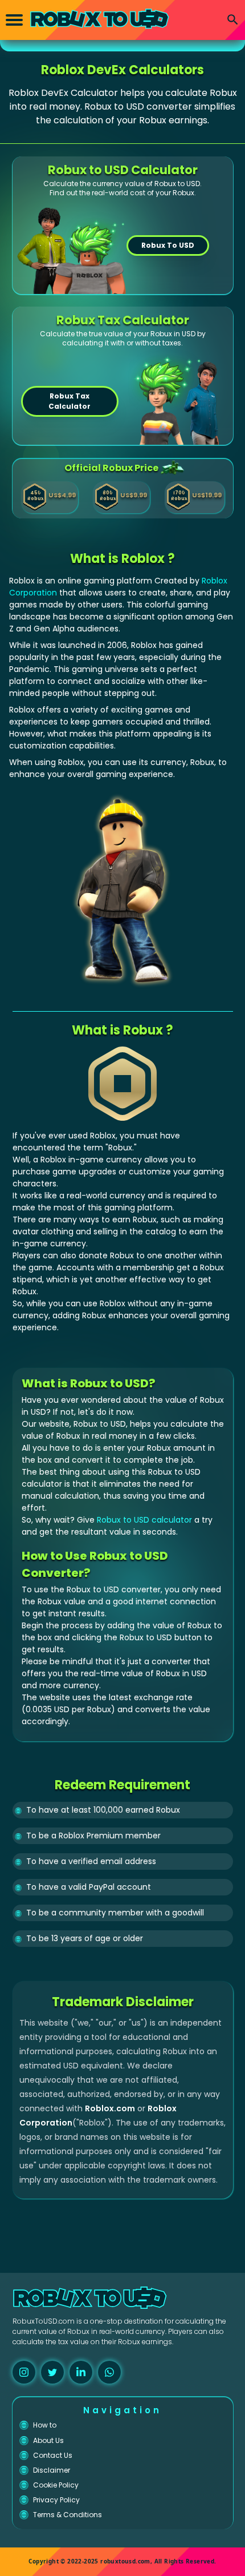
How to (45, 2425)
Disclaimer (52, 2470)
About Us (48, 2440)
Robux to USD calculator (144, 1520)
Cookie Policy (56, 2485)
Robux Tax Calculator (70, 401)
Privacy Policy (56, 2500)
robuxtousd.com (125, 2561)
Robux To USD (168, 245)
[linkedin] (81, 2372)
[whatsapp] (109, 2372)
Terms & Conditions (68, 2515)
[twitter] (52, 2372)
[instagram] (24, 2372)
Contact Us (53, 2455)
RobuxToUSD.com (44, 2321)
